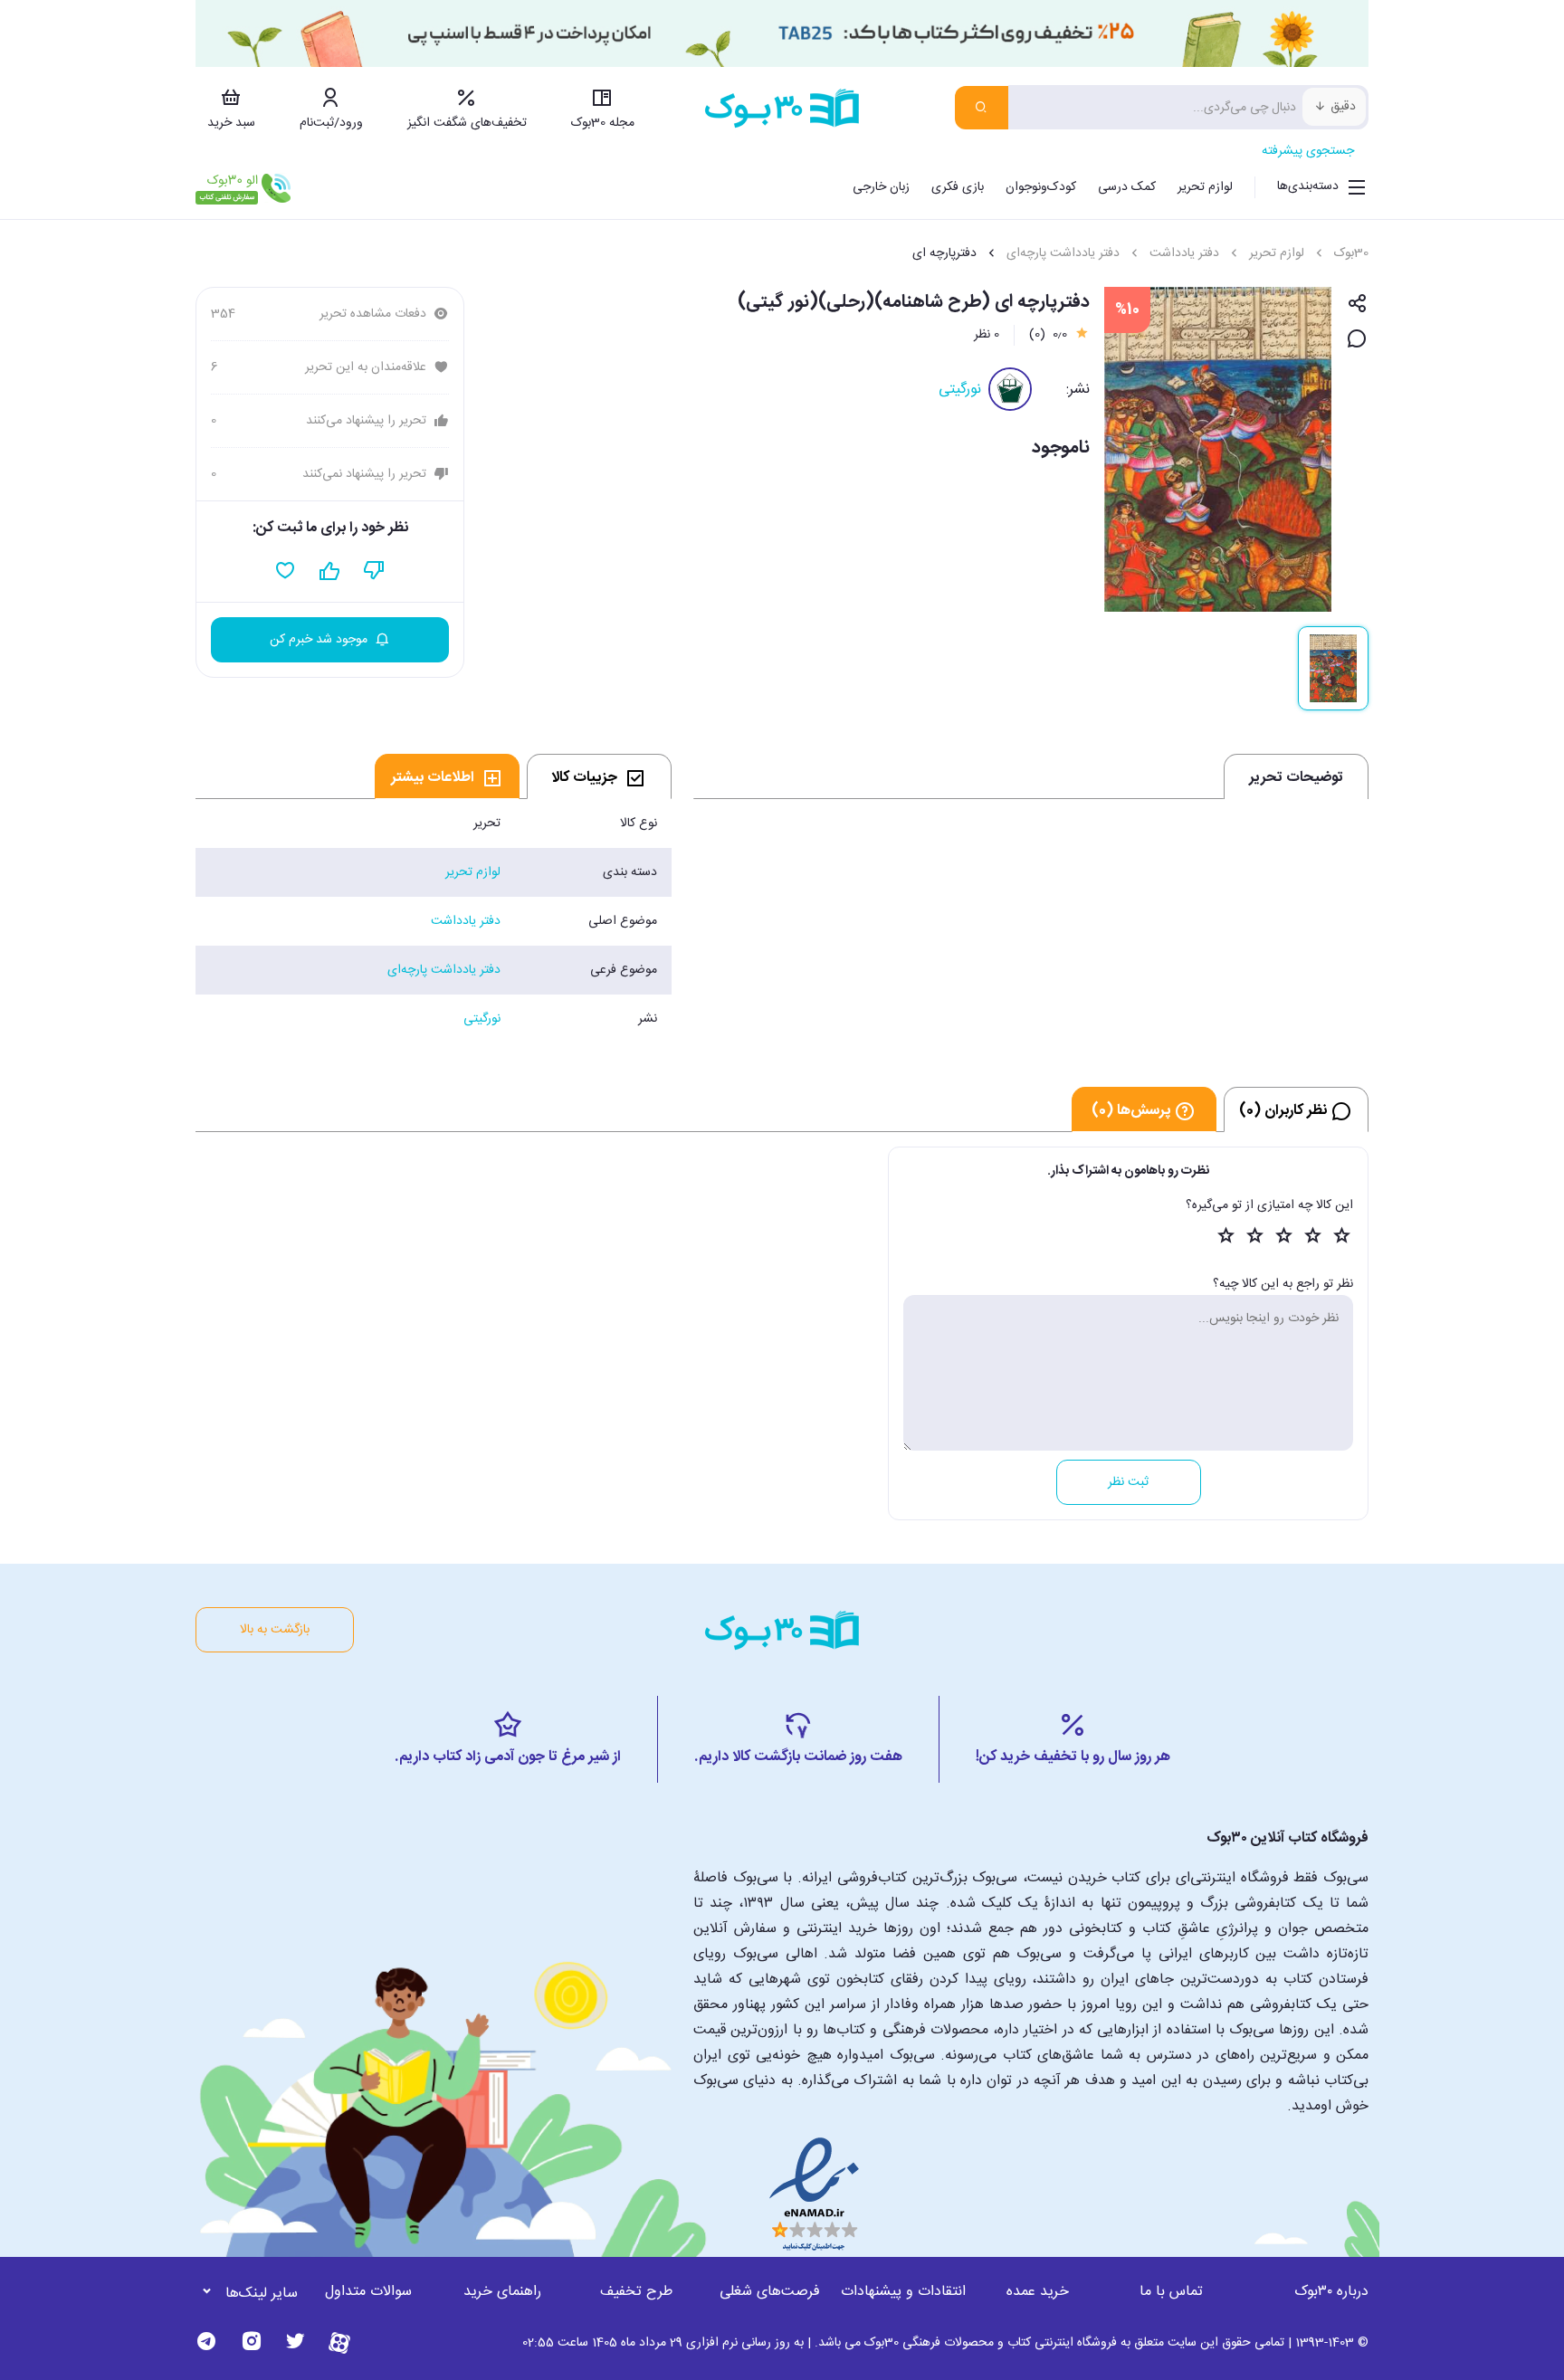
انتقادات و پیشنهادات (903, 2292)
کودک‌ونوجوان (1041, 187)
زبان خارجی (881, 187)
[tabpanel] (434, 921)
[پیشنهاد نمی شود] (374, 571)
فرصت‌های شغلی (770, 2292)
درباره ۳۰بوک (1331, 2292)
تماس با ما (1171, 2292)
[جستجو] (982, 108)
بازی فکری (958, 187)
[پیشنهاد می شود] (330, 571)
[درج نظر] (1357, 340)
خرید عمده (1038, 2292)
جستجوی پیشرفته (1308, 151)
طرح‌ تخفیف (636, 2292)
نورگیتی (960, 390)
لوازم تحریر (1205, 187)
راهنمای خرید (502, 2292)
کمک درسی (1127, 187)
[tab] (599, 776)
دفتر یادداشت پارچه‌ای (1063, 253)
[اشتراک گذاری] (1357, 305)
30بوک (1351, 253)
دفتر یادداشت (1184, 253)
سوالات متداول (368, 2292)
